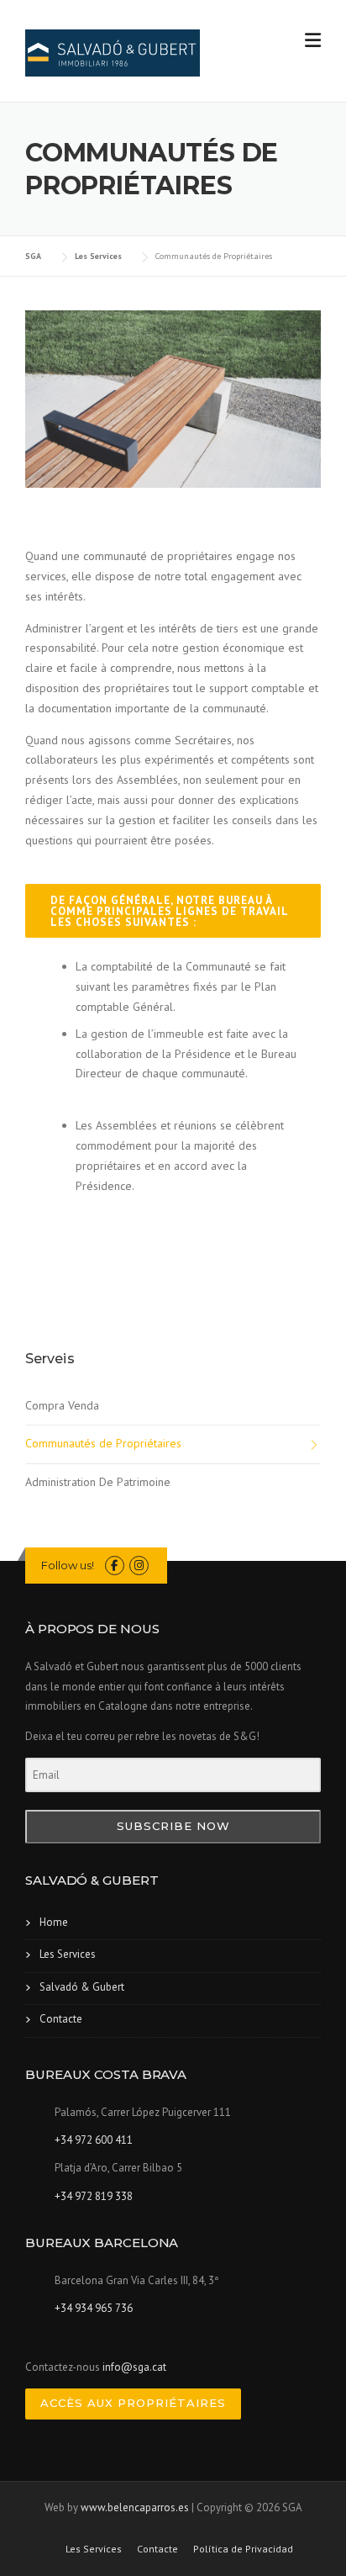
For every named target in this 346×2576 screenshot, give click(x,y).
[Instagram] (139, 1566)
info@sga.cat (134, 2367)
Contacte (61, 2019)
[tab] (173, 911)
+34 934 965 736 (94, 2308)
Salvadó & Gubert (82, 1987)
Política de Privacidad (243, 2549)
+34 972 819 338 (94, 2196)
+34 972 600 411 (94, 2140)
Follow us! (68, 1565)
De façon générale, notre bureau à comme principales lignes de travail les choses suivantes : (170, 911)
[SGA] (113, 52)
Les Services (68, 1954)
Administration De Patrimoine (98, 1482)
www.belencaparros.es (135, 2507)
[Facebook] (115, 1566)
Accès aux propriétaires (133, 2403)
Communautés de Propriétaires (103, 1443)
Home (54, 1922)
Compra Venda (62, 1405)
